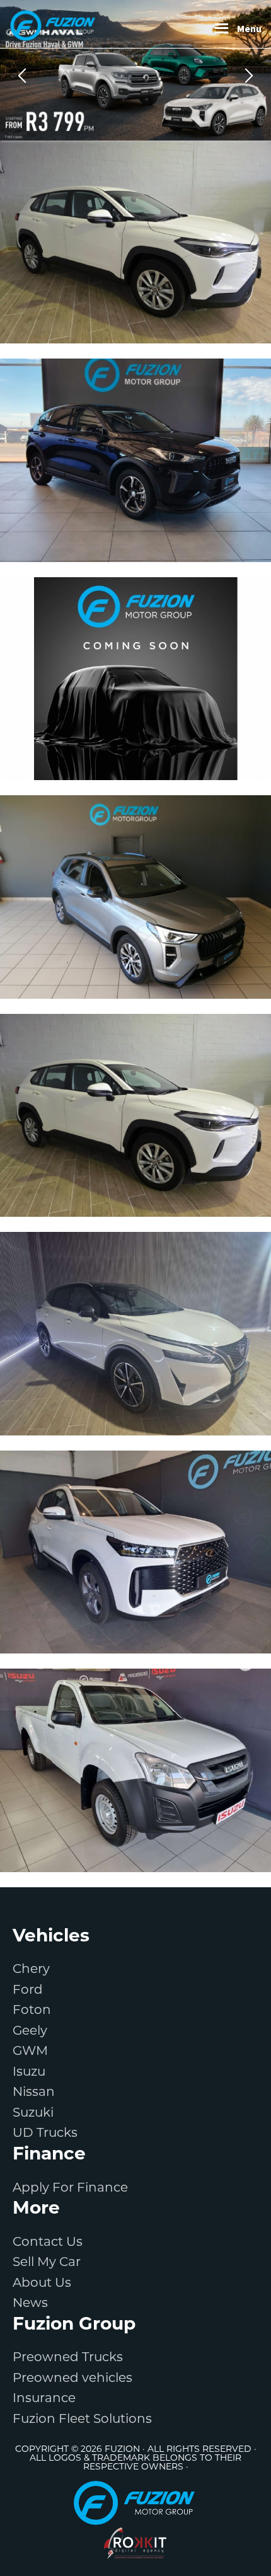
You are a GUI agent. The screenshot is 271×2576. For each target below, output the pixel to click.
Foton (32, 2010)
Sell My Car (47, 2262)
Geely (30, 2030)
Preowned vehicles (72, 2378)
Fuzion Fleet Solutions (82, 2418)
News (30, 2303)
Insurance (44, 2398)
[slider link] (135, 70)
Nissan (34, 2091)
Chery (31, 1969)
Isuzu (29, 2071)
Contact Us (48, 2241)
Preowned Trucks (68, 2357)
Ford (28, 1989)
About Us (42, 2282)
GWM (30, 2050)
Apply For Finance (70, 2187)
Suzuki (33, 2112)
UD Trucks (45, 2132)
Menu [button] (249, 28)
